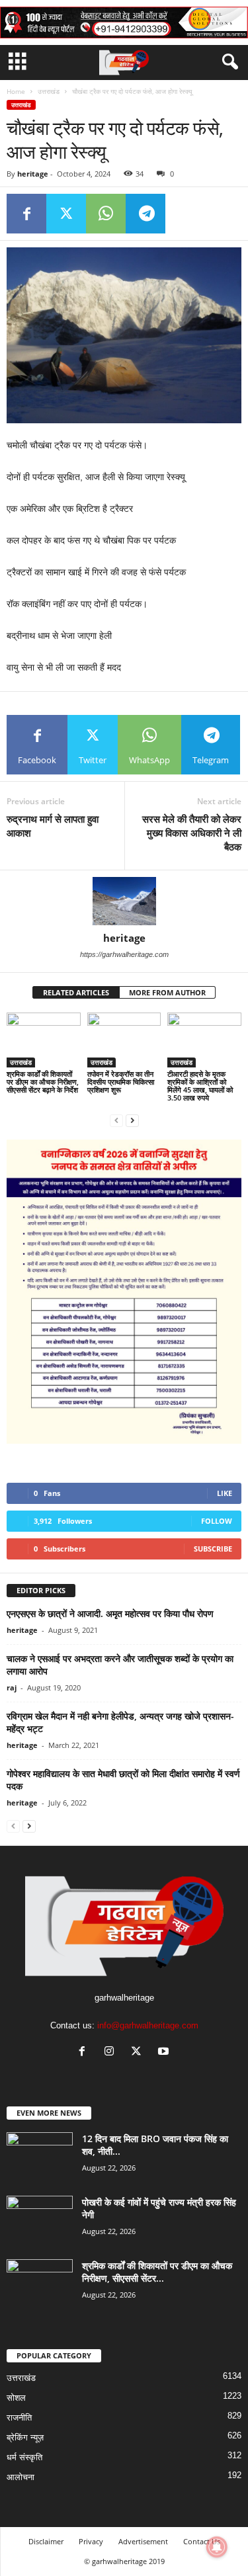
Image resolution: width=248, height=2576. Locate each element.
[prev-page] (116, 1120)
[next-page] (132, 1120)
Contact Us (202, 2541)
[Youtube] (165, 2053)
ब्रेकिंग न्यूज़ (25, 2437)
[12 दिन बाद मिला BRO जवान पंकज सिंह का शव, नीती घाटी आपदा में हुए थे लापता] (40, 2157)
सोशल (16, 2398)
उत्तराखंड (49, 91)
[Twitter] (66, 214)
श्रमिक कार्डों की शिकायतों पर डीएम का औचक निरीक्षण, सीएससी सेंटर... (157, 2272)
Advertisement (143, 2541)
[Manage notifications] (217, 2547)
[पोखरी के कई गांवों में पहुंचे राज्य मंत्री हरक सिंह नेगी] (40, 2221)
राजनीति (19, 2418)
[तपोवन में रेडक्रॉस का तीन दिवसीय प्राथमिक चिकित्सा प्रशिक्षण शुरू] (124, 1040)
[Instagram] (112, 2053)
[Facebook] (26, 214)
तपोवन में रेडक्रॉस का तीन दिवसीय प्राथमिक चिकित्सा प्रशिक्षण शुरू (121, 1082)
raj (12, 1687)
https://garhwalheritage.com (124, 954)
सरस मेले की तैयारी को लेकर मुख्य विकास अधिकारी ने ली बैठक (192, 833)
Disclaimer (46, 2541)
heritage (33, 174)
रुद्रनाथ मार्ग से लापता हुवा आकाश (53, 826)
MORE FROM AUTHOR (167, 992)
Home (16, 91)
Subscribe (213, 1549)
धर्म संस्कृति (24, 2457)
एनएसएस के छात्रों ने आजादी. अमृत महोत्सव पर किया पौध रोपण (110, 1613)
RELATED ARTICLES (76, 992)
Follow (217, 1521)
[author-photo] (124, 901)
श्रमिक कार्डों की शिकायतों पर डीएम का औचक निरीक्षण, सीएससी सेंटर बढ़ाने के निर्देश (43, 1082)
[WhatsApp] (106, 214)
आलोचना (21, 2477)
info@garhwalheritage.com (148, 2025)
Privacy (91, 2541)
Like (225, 1493)
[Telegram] (145, 214)
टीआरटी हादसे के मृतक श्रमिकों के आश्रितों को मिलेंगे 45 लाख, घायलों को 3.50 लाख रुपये (200, 1086)
